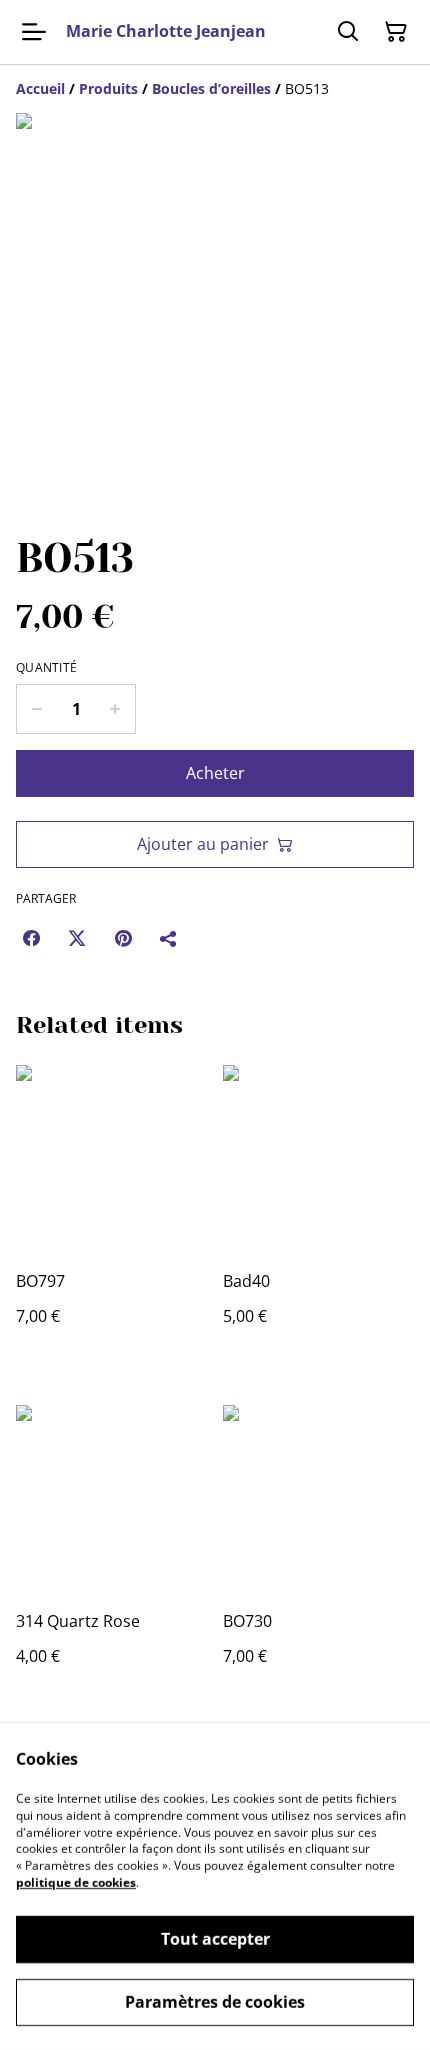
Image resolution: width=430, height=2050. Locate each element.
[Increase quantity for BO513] (115, 709)
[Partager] (169, 938)
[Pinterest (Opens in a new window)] (123, 938)
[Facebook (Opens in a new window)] (31, 938)
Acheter (215, 773)
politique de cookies (76, 1882)
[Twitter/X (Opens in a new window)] (77, 938)
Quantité (46, 668)
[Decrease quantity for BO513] (36, 709)
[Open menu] (34, 32)
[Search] (348, 32)
